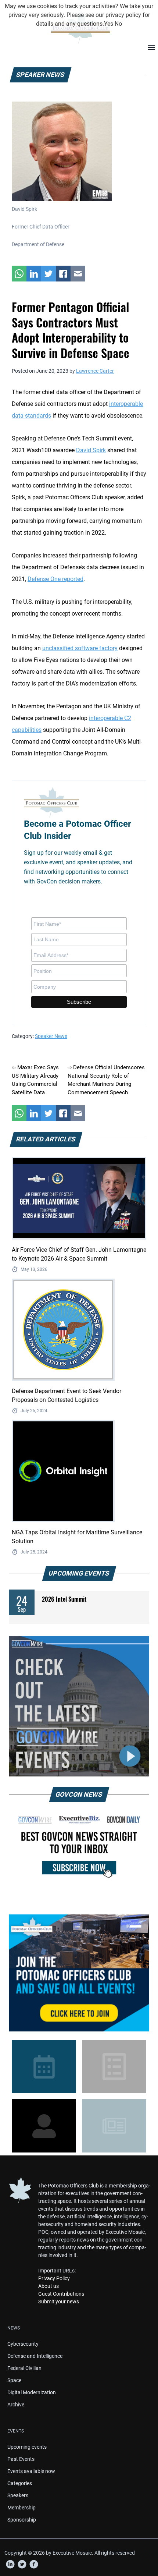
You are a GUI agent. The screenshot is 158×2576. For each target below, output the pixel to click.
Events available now (31, 2471)
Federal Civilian (24, 2368)
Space (14, 2380)
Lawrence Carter (95, 371)
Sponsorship (22, 2520)
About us (49, 2286)
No (118, 24)
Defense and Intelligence (35, 2356)
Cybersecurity (23, 2344)
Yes (109, 24)
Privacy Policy (54, 2278)
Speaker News (51, 1036)
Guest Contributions (61, 2294)
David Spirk (91, 450)
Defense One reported (55, 579)
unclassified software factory (80, 648)
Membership (21, 2508)
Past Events (21, 2459)
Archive (16, 2405)
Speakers (18, 2495)
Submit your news (59, 2302)
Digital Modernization (32, 2392)
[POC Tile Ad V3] (79, 1973)
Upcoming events (27, 2447)
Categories (20, 2483)
